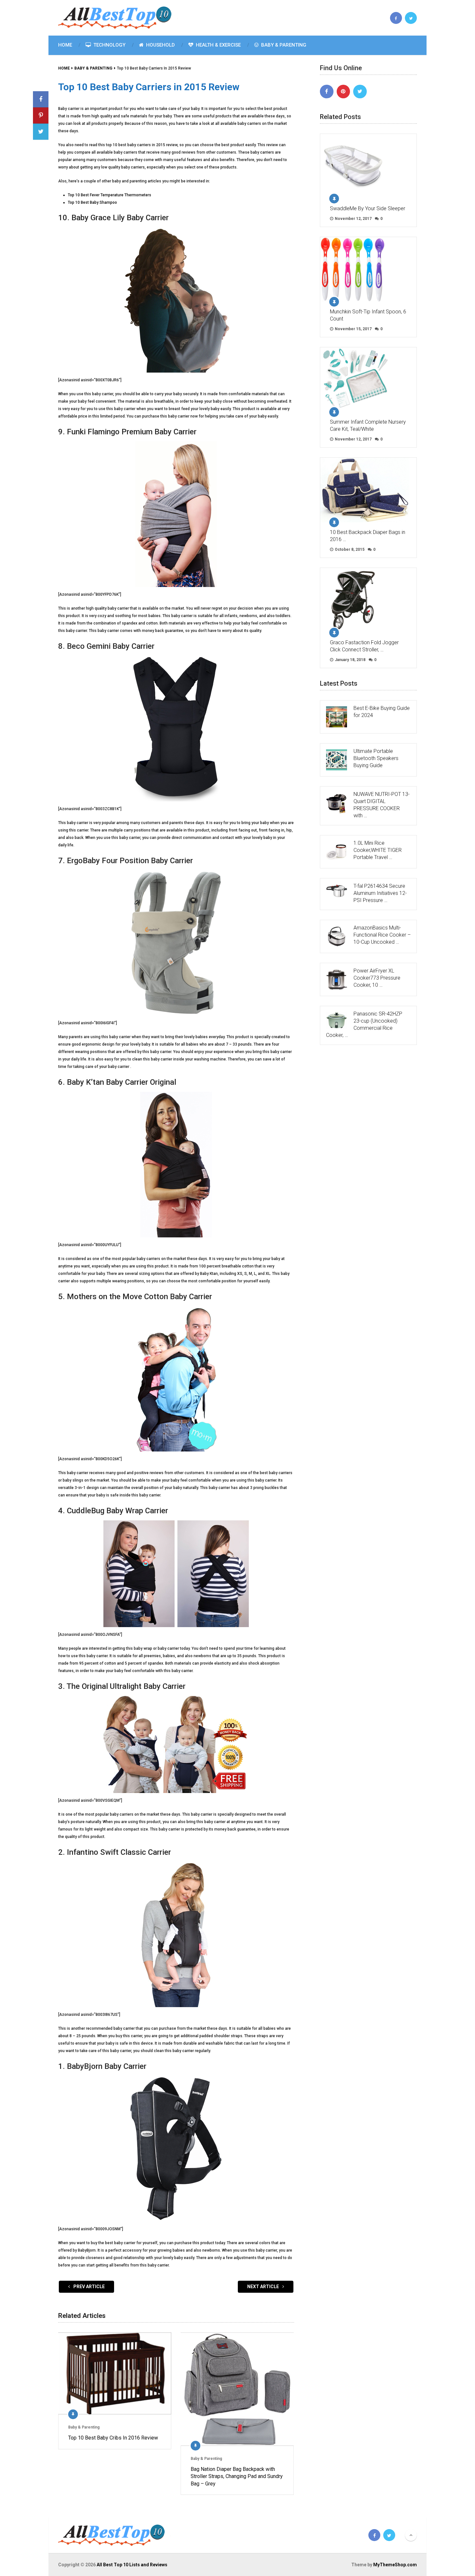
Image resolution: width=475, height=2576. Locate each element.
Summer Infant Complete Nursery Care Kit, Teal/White (368, 425)
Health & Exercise (218, 45)
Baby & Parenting (283, 45)
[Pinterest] (343, 92)
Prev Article (89, 2287)
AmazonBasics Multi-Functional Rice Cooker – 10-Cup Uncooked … (382, 935)
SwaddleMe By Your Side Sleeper (368, 208)
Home (65, 45)
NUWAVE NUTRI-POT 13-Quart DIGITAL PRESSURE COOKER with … (382, 805)
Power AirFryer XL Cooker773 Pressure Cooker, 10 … (377, 978)
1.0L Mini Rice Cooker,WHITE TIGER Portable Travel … (378, 850)
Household (160, 45)
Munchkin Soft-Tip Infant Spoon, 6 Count (368, 315)
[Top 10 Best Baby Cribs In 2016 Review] (115, 2373)
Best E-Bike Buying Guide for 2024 (382, 712)
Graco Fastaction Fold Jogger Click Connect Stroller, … (364, 646)
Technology (109, 45)
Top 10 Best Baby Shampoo (92, 202)
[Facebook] (327, 92)
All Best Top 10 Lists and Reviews (132, 2565)
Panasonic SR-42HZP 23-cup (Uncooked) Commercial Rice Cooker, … (364, 1024)
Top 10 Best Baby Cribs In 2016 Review (113, 2438)
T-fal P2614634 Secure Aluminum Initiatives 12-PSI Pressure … (380, 893)
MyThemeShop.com (395, 2565)
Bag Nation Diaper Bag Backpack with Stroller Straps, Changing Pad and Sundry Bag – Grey (237, 2476)
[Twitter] (360, 92)
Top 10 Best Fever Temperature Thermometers (110, 195)
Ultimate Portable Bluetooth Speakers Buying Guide (376, 758)
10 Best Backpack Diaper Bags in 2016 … (368, 536)
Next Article (264, 2287)
